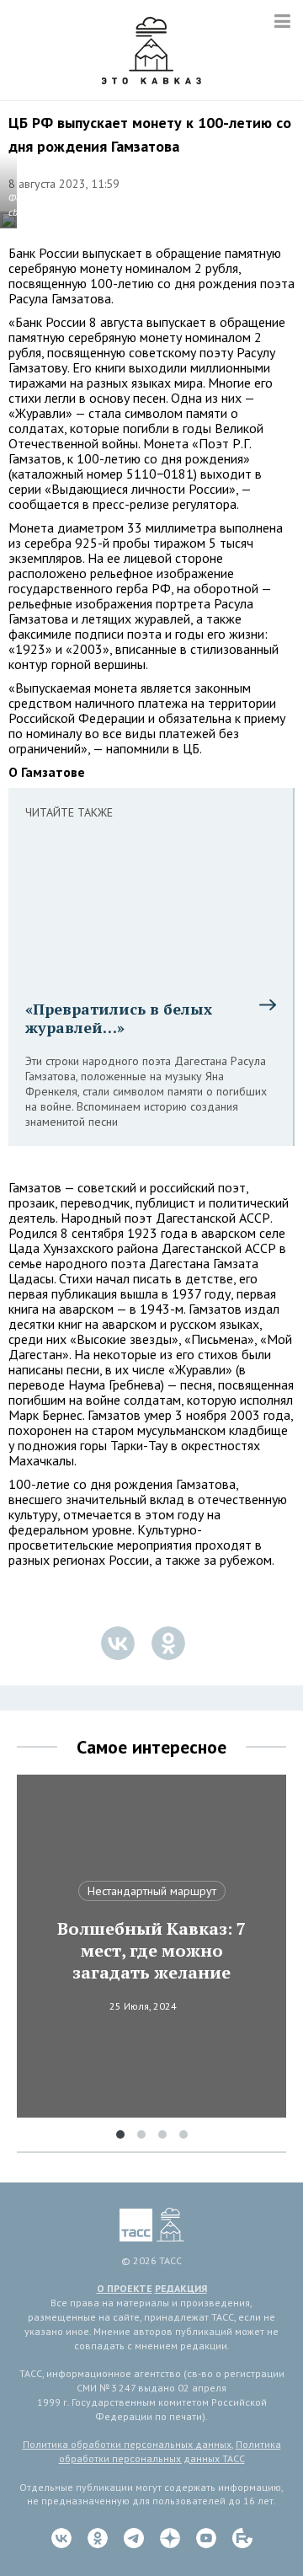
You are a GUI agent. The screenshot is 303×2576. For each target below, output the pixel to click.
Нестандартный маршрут (152, 1891)
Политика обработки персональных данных (127, 2444)
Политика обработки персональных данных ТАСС (170, 2451)
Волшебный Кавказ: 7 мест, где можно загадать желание (151, 1951)
